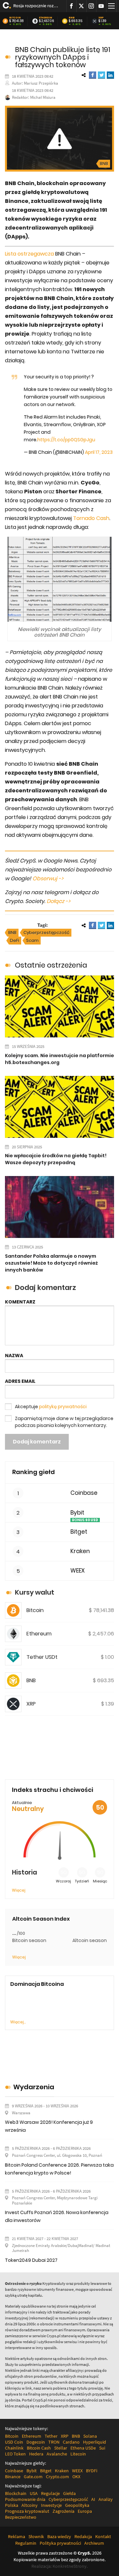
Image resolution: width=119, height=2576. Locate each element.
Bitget (79, 1532)
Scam (32, 940)
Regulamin (26, 2543)
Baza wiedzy (59, 2536)
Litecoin (78, 2454)
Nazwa (14, 1356)
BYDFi (92, 2471)
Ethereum (46, 18)
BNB (72, 18)
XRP (101, 18)
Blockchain (16, 2493)
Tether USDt (42, 1657)
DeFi (15, 940)
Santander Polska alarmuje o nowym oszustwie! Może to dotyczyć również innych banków (51, 1263)
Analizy (106, 2499)
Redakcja (83, 2536)
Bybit (77, 1513)
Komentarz (20, 1302)
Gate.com (33, 2477)
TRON (54, 2442)
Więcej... (18, 2022)
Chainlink (14, 2448)
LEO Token (15, 2454)
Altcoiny (30, 2505)
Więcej (19, 1890)
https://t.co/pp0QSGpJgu (66, 440)
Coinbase (84, 1493)
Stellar (61, 2448)
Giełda (69, 2493)
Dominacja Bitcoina (37, 1984)
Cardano (71, 2442)
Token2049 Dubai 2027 (31, 2260)
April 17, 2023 (99, 452)
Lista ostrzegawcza (29, 254)
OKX (76, 2477)
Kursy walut (35, 1592)
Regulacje (50, 2493)
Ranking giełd (34, 1472)
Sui (102, 2448)
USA (34, 2493)
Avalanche (57, 2454)
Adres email (20, 1381)
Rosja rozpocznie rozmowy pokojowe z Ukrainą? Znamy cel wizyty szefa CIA (37, 6)
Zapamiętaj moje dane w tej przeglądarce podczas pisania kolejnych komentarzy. (64, 1422)
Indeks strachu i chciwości (53, 1790)
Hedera (36, 2454)
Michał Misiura (43, 97)
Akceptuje (51, 1407)
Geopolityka (77, 2505)
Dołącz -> (59, 901)
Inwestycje (51, 2505)
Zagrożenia (63, 2511)
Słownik (36, 2536)
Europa (85, 2511)
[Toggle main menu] (111, 6)
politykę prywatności (63, 1407)
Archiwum (94, 2543)
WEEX (78, 1571)
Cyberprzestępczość (46, 932)
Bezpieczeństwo (21, 2517)
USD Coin (14, 2442)
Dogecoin (36, 2442)
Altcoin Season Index (41, 1919)
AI (93, 2499)
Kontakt (103, 2536)
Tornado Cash (91, 518)
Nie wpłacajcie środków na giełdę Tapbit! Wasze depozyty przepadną (56, 1159)
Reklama (17, 2536)
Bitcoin (15, 18)
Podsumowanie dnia (25, 2499)
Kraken (80, 1551)
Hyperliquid (95, 2442)
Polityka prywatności (60, 2543)
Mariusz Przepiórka (41, 83)
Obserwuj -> (48, 878)
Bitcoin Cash (39, 2448)
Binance (13, 2477)
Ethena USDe (83, 2448)
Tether (51, 2436)
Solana (90, 2436)
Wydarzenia (34, 2087)
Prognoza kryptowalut (27, 2511)
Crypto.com (58, 2477)
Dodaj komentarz (37, 1442)
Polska (12, 2505)
